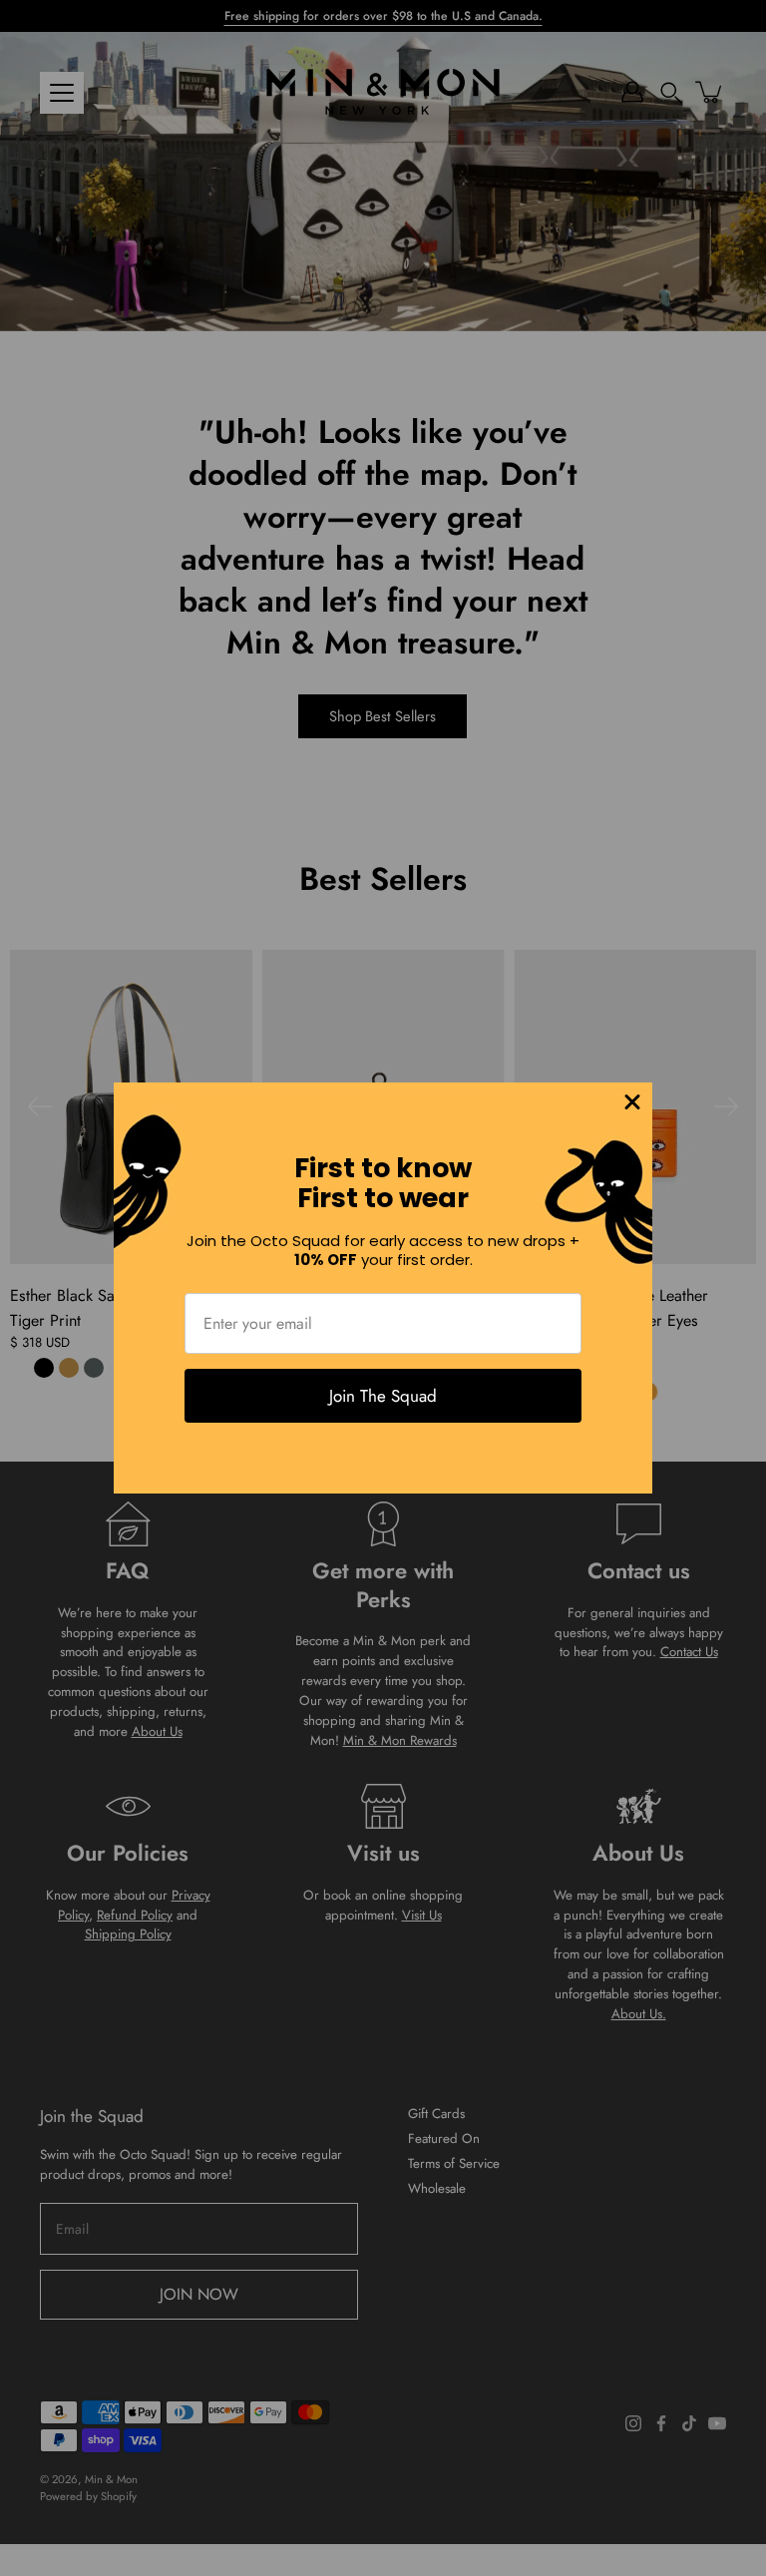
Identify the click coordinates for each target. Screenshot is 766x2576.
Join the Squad (383, 1396)
